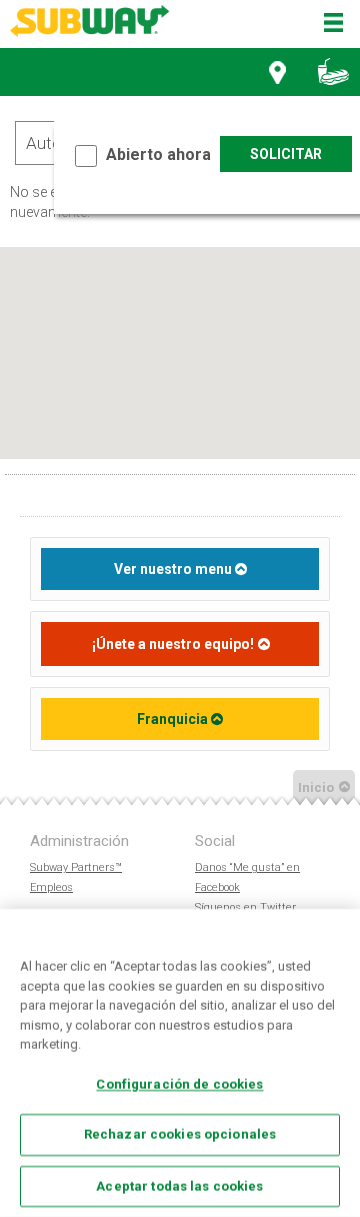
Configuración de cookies (179, 1083)
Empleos (51, 887)
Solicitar (286, 154)
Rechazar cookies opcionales (180, 1134)
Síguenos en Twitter (245, 907)
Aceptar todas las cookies (179, 1185)
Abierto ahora (158, 154)
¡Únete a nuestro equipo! (173, 644)
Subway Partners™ (76, 867)
